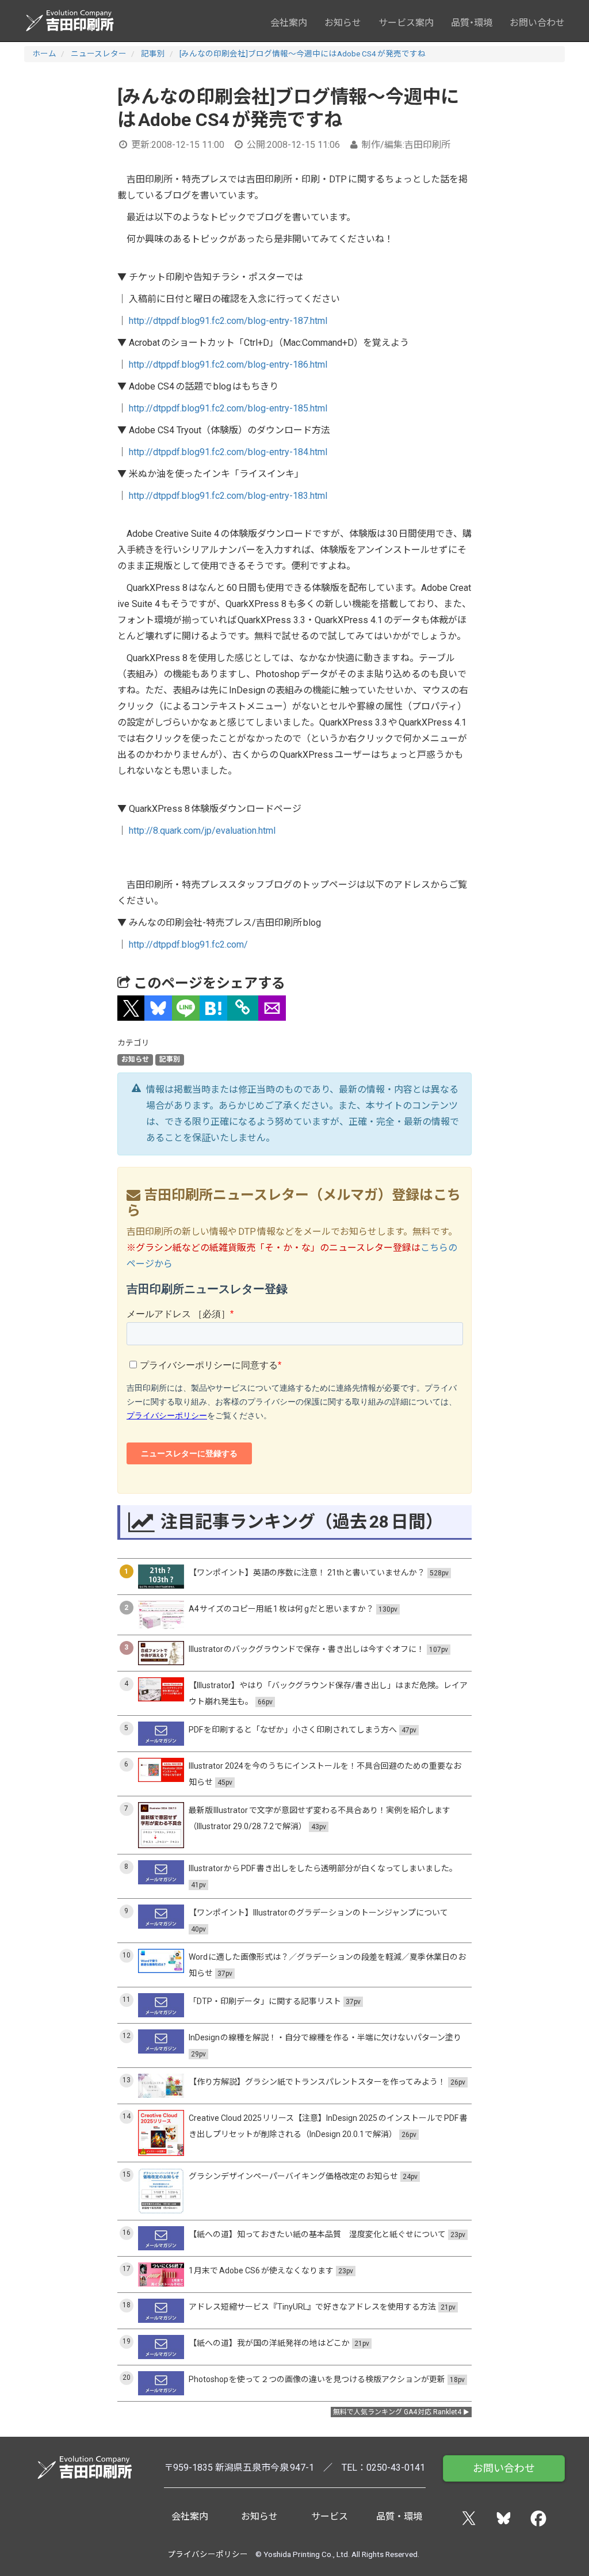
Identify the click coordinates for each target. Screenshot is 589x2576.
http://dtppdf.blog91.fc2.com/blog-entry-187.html (228, 321)
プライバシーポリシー (208, 2554)
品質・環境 (472, 23)
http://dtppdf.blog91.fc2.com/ (188, 944)
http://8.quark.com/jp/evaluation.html (202, 831)
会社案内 (289, 23)
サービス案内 (406, 23)
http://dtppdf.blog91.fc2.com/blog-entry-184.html (228, 452)
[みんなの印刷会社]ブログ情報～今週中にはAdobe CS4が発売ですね (303, 54)
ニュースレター (99, 54)
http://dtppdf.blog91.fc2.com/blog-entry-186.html (228, 365)
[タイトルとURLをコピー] (243, 1008)
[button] (131, 1008)
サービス (330, 2516)
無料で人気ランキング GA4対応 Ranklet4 (397, 2412)
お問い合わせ (537, 23)
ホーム (44, 54)
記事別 (153, 54)
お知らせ (343, 23)
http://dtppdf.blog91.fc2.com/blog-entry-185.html (228, 408)
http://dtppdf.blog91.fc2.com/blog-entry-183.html (228, 496)
